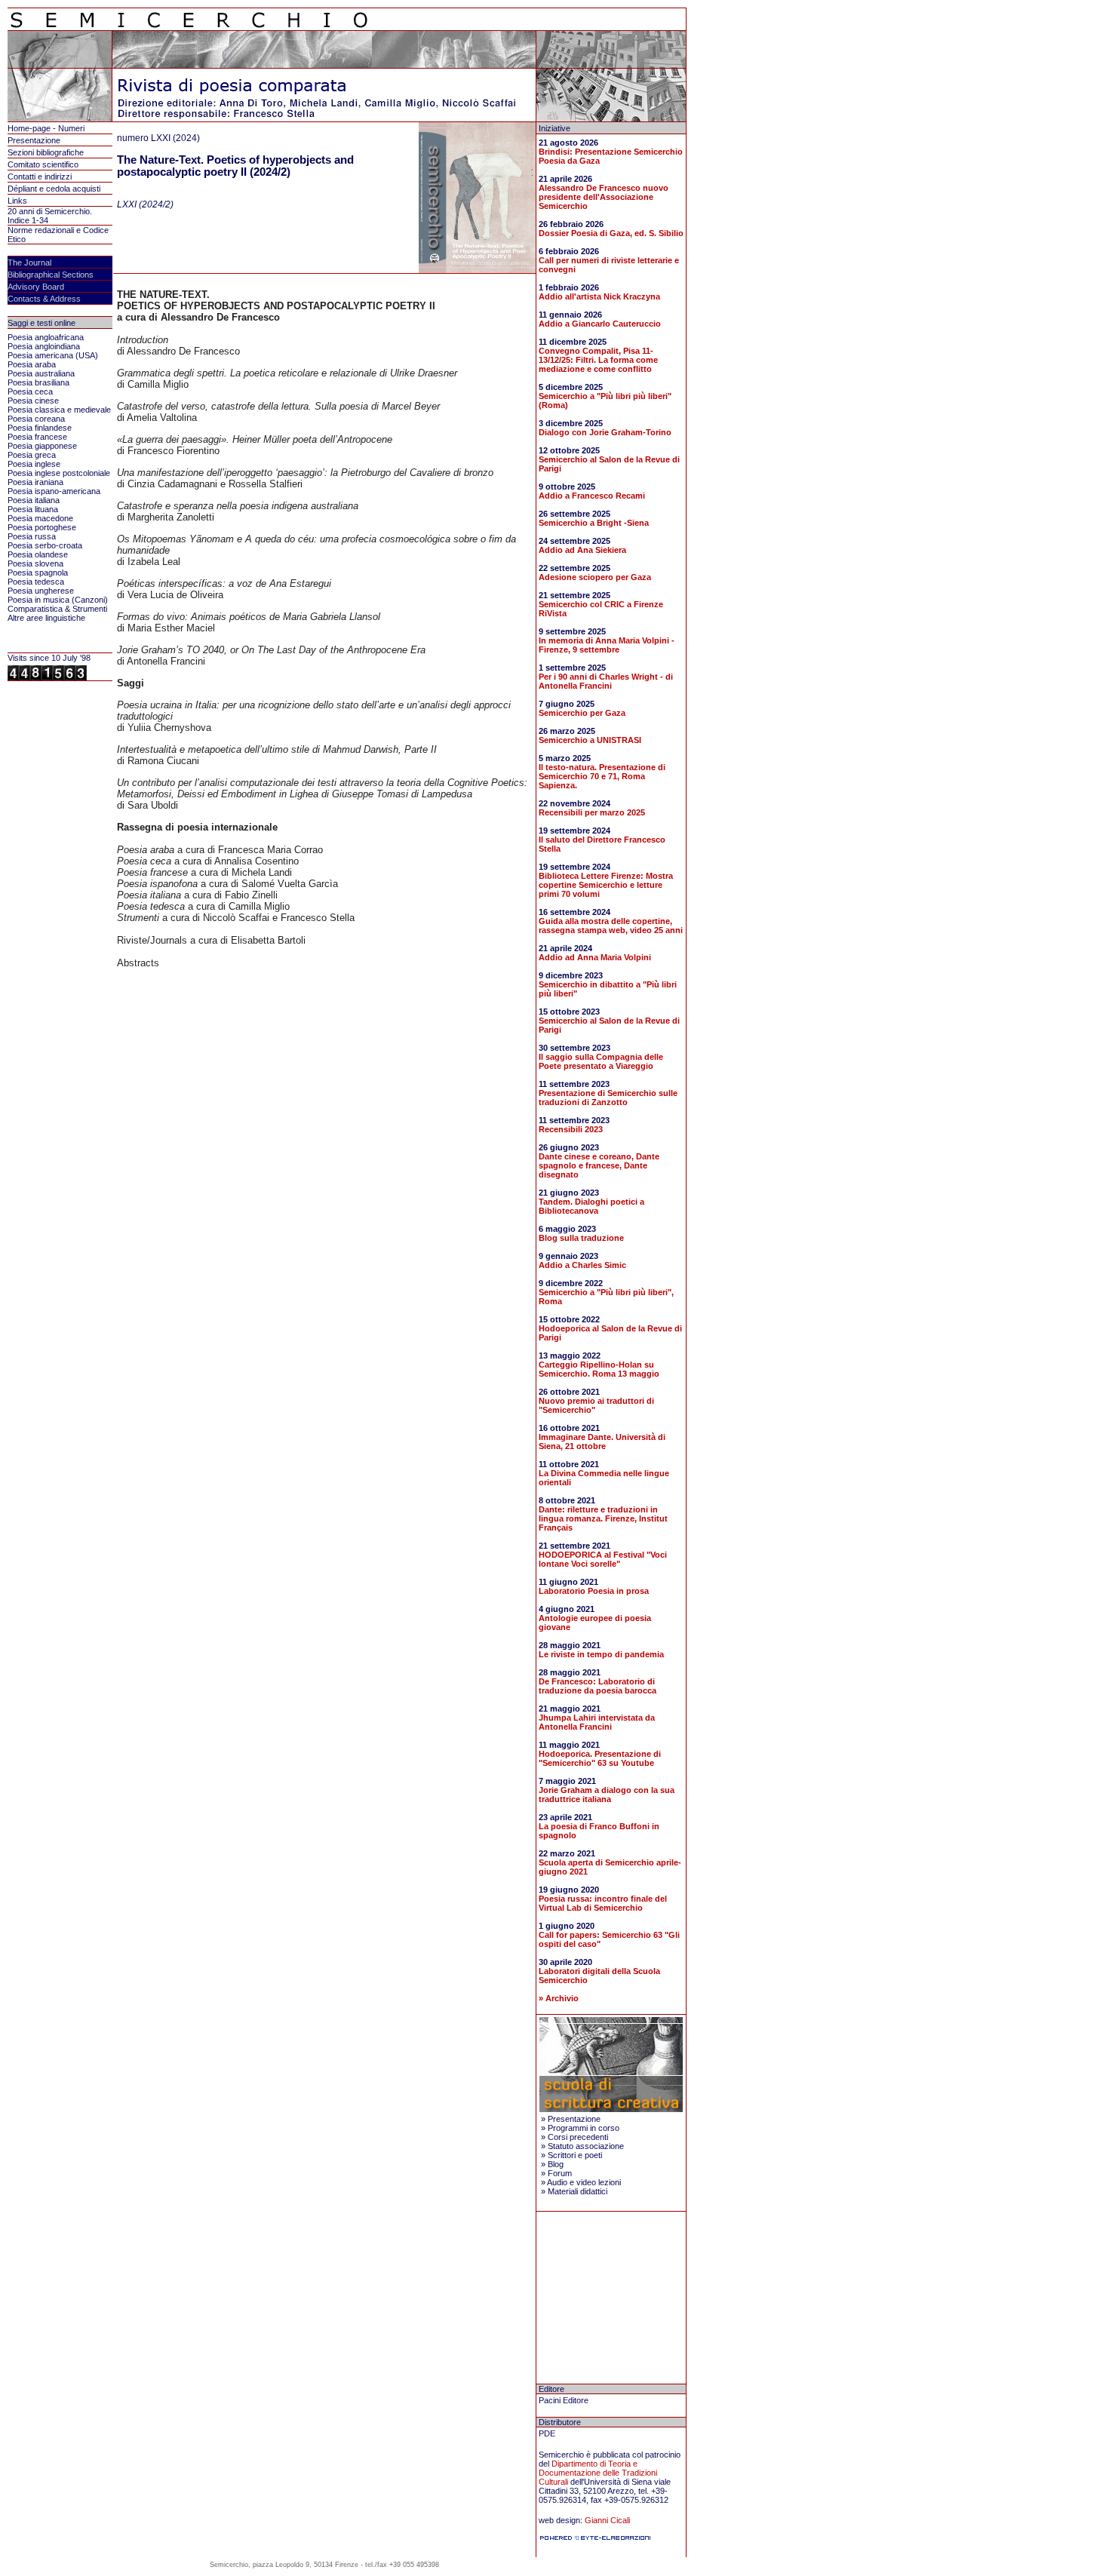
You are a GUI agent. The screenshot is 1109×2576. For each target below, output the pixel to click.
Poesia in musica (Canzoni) (58, 600)
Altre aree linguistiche (46, 618)
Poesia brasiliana (38, 382)
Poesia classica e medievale (59, 410)
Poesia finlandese (40, 428)
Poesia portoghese (42, 527)
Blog (556, 2164)
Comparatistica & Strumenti (57, 609)
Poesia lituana (33, 509)
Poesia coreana (36, 419)
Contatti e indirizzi (40, 177)
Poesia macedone (40, 518)
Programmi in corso (584, 2128)
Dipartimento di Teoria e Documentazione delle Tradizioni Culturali (598, 2473)
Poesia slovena (35, 563)
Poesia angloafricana (46, 337)
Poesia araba (32, 364)
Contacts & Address (44, 299)
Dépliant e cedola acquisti (54, 189)
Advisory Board (36, 287)
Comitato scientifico (43, 164)
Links (17, 201)
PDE (547, 2433)
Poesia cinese (33, 401)
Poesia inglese (34, 464)
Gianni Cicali (607, 2520)
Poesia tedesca (36, 582)
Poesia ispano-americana (54, 491)
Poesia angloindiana (44, 346)
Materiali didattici (578, 2191)
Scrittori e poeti (575, 2155)
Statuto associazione (586, 2146)
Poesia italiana (34, 500)
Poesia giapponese (42, 446)
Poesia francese (37, 437)
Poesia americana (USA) (53, 355)
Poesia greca (32, 455)
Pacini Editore (564, 2400)
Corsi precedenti (578, 2137)
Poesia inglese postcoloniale (59, 473)
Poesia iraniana (35, 482)
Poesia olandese (38, 554)
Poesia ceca (30, 391)
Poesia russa (32, 536)
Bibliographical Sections (51, 275)
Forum (560, 2173)
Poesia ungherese (41, 591)
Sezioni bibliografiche (46, 152)
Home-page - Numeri (46, 128)
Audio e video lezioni (584, 2182)
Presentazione (34, 140)
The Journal (29, 263)
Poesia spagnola (38, 573)
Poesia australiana (41, 373)
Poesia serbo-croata (45, 545)
